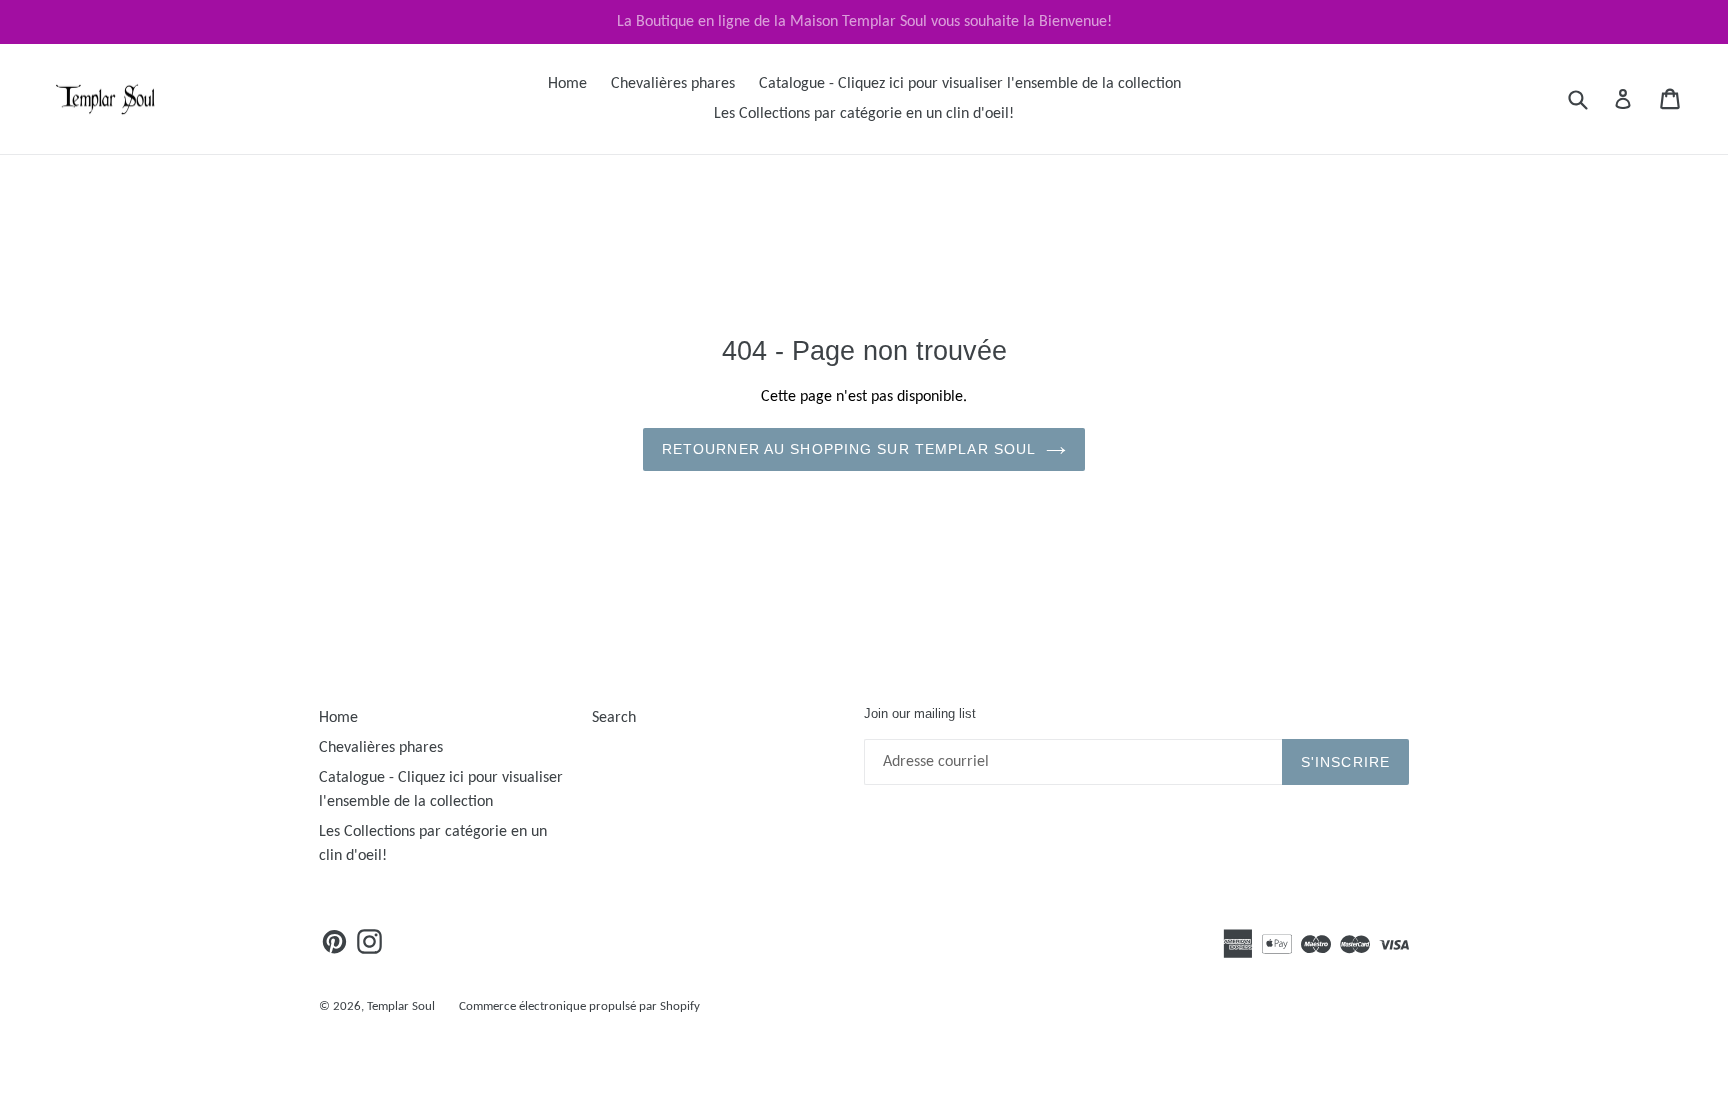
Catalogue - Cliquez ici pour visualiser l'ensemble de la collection (970, 84)
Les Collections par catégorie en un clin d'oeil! (864, 114)
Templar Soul (401, 1006)
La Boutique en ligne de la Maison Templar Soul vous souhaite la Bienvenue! (864, 22)
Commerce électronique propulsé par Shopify (579, 1006)
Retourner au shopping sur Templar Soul (849, 449)
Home (567, 84)
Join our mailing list (920, 713)
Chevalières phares (673, 84)
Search (614, 718)
